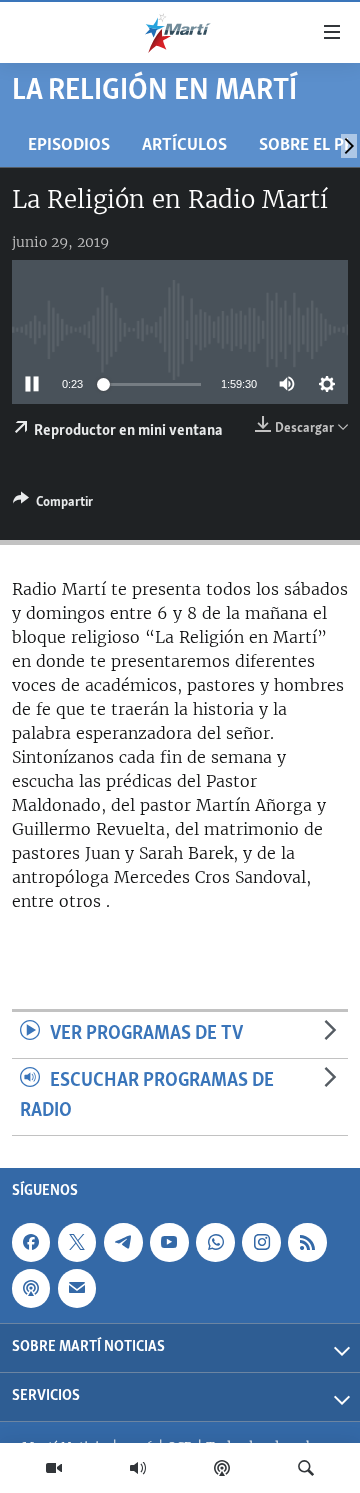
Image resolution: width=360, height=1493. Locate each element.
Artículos (184, 145)
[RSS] (307, 1242)
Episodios (69, 145)
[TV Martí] (54, 1468)
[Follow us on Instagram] (261, 1242)
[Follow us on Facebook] (31, 1242)
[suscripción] (77, 1288)
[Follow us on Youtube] (169, 1242)
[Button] (53, 505)
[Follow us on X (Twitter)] (77, 1242)
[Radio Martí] (138, 1468)
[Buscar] (306, 1468)
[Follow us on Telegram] (123, 1242)
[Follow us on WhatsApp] (215, 1242)
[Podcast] (222, 1468)
